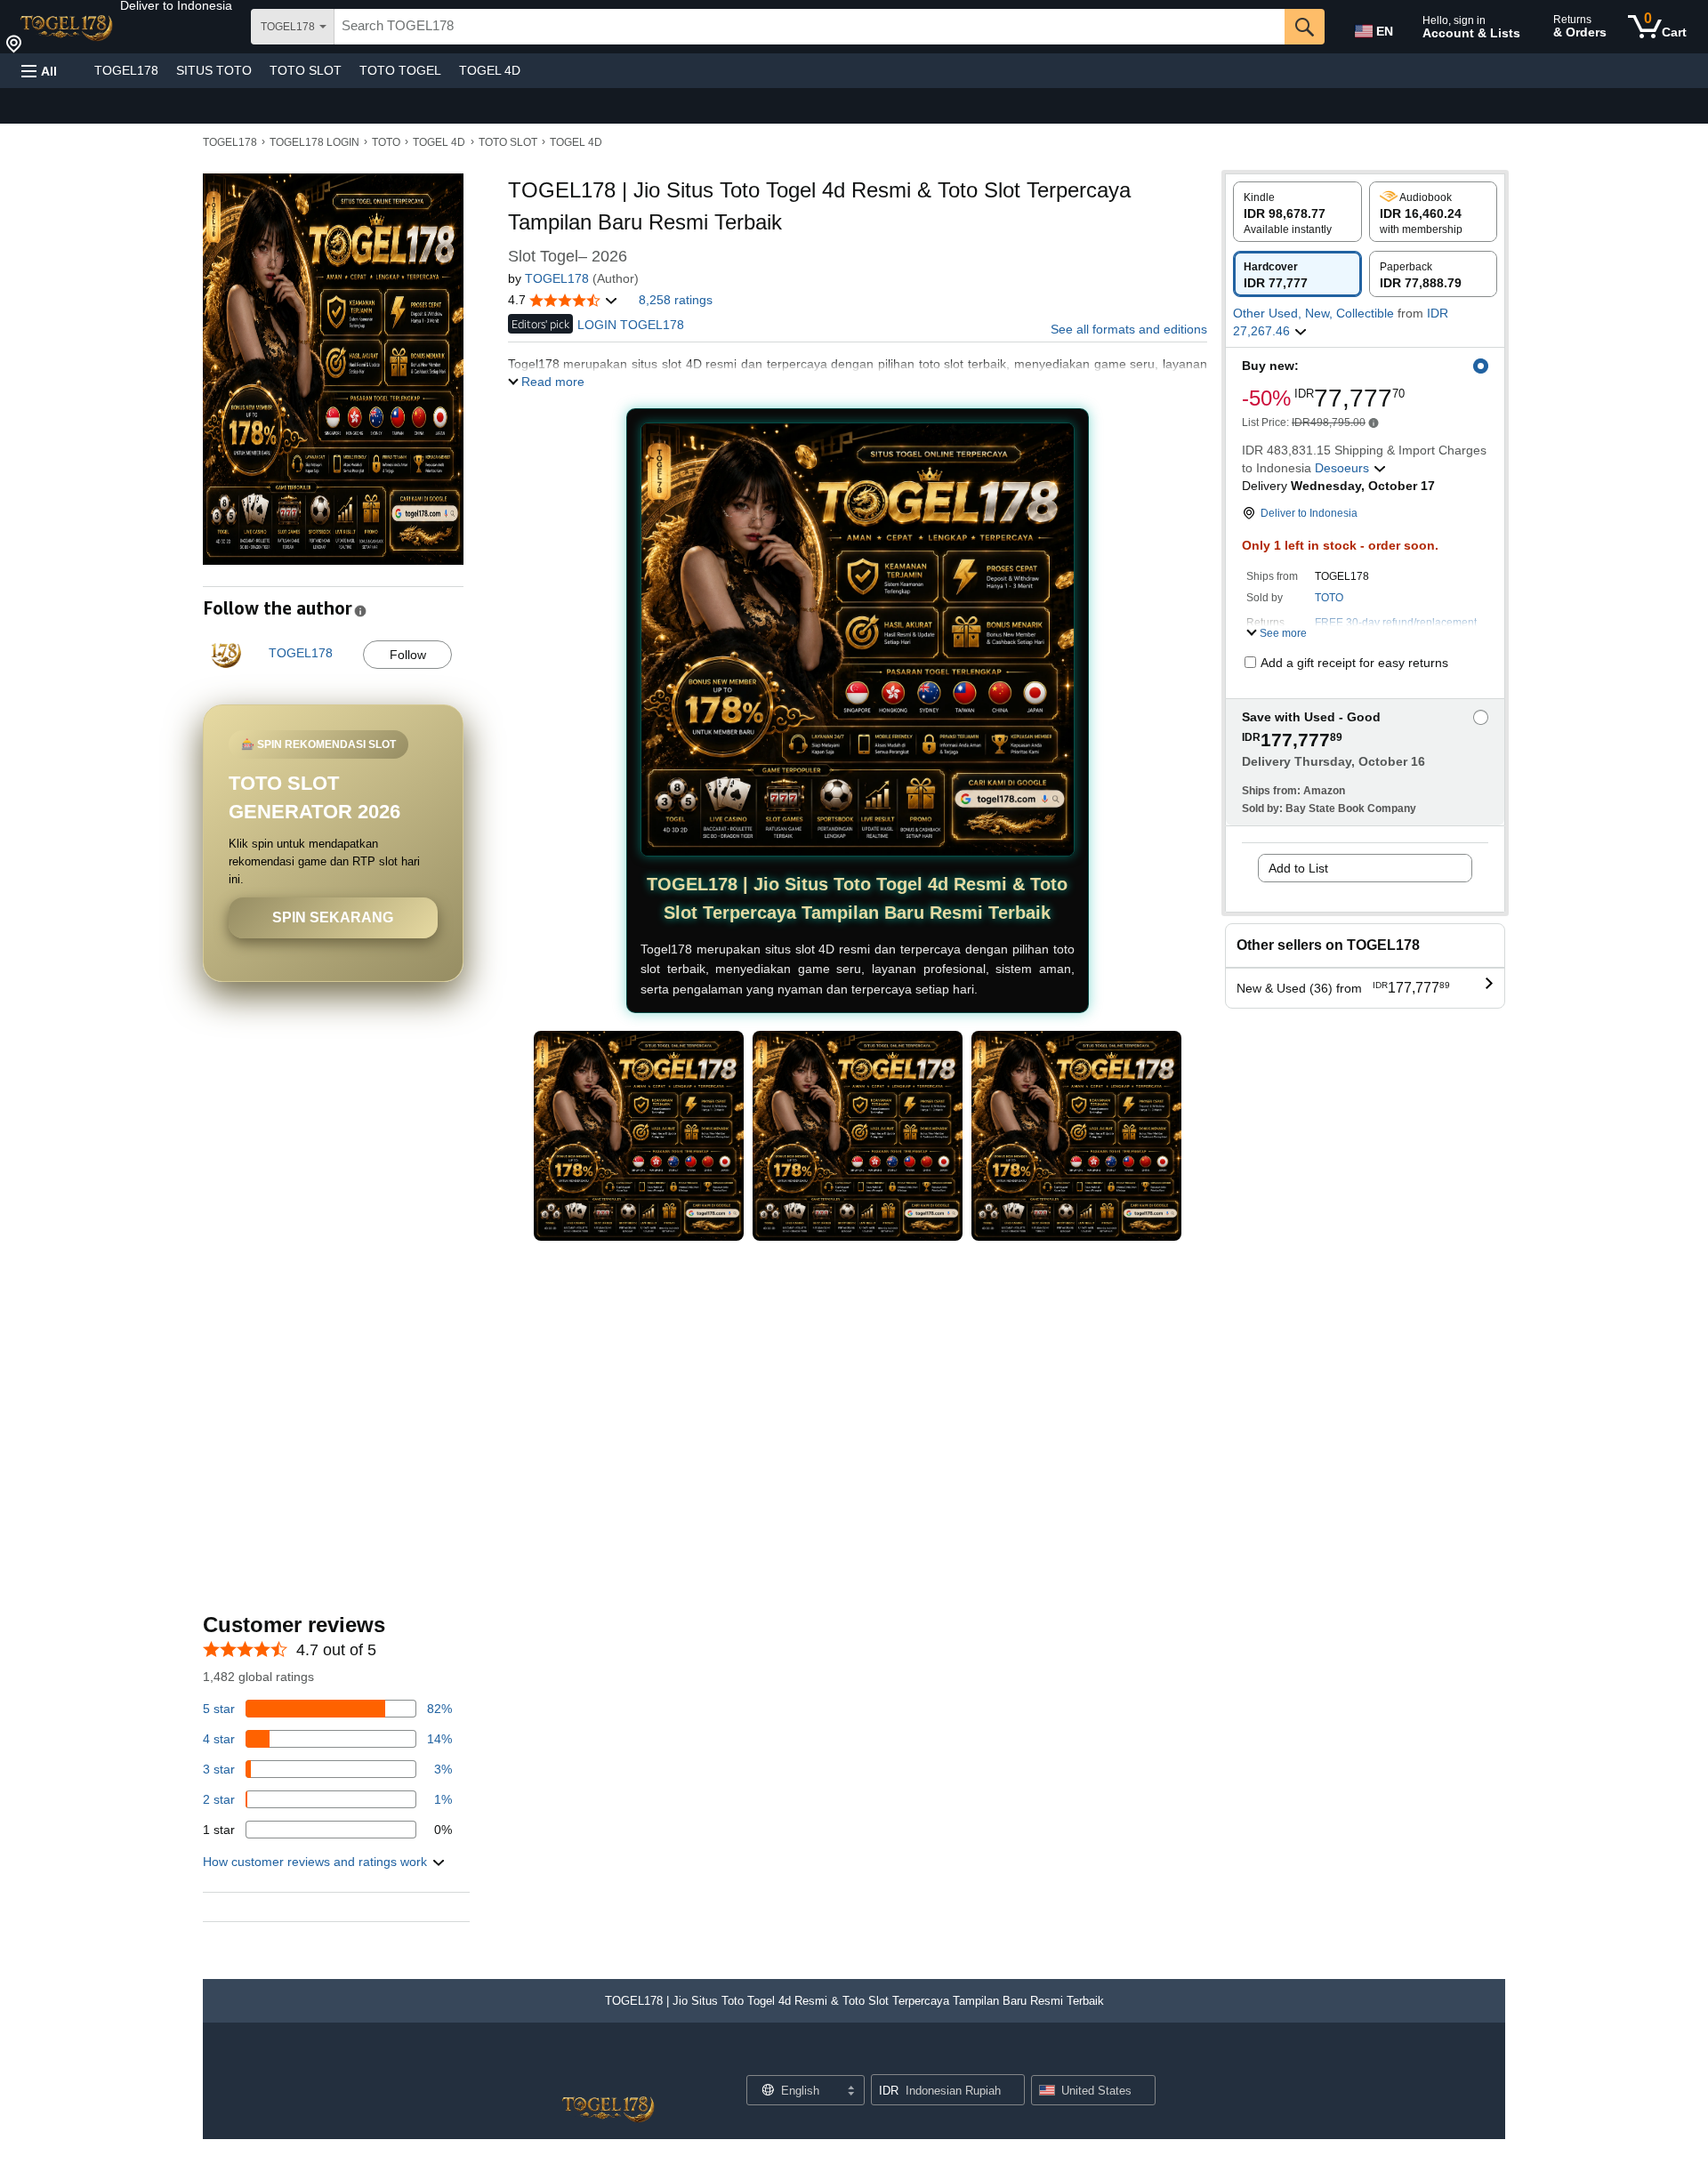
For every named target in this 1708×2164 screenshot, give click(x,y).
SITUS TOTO (214, 70)
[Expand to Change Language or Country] (850, 2092)
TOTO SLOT (306, 70)
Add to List (1298, 868)
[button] (176, 5)
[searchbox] (810, 27)
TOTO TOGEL (400, 70)
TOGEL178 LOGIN (314, 142)
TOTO (386, 142)
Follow (408, 655)
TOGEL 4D (490, 70)
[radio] (1297, 212)
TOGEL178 (126, 70)
